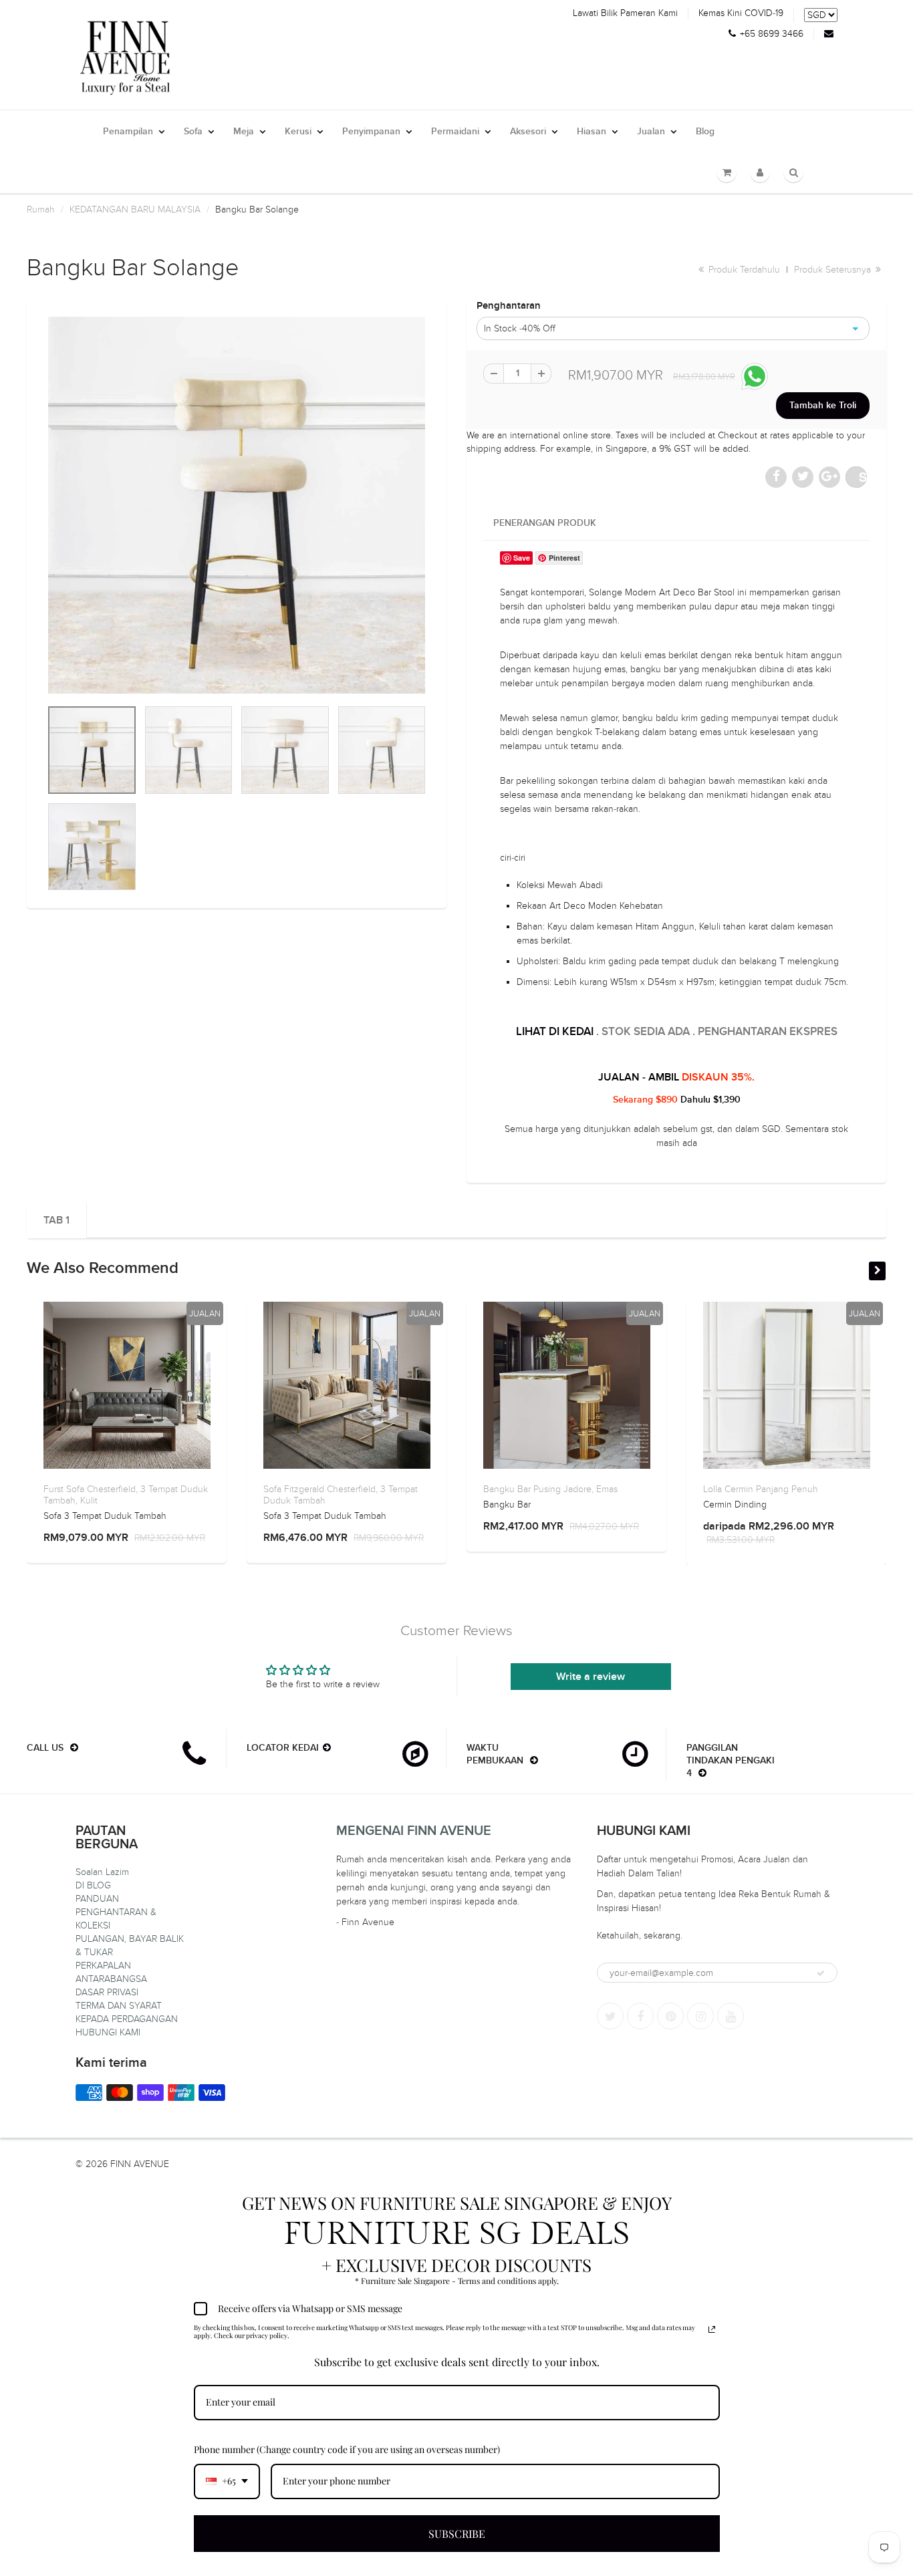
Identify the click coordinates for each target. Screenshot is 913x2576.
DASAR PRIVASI (107, 1992)
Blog (705, 132)
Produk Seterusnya (834, 270)
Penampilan (128, 132)
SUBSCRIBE (457, 2534)
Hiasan (592, 132)
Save (863, 477)
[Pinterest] (670, 2016)
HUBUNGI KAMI (108, 2032)
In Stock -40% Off (520, 328)
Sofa (193, 132)
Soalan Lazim (102, 1872)
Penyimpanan (371, 132)
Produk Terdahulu (743, 270)
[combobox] (227, 2481)
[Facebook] (640, 2016)
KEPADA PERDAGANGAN (127, 2019)
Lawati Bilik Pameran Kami (625, 13)
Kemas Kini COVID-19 (741, 13)
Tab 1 (56, 1220)
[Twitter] (610, 2016)
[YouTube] (731, 2016)
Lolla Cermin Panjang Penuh (761, 1489)
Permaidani (455, 132)
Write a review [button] (591, 1677)
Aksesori (528, 132)
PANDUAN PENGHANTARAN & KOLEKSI (116, 1912)
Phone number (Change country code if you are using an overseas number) (347, 2449)
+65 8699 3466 (772, 34)
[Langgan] (821, 1973)
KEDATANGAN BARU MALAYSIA (135, 209)
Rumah (41, 209)
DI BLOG (93, 1885)
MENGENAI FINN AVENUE (414, 1831)
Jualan (651, 132)
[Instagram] (700, 2016)
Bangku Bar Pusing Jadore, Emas (550, 1489)
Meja (244, 132)
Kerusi (298, 132)
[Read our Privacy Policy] (712, 2329)
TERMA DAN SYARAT (119, 2006)
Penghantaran (509, 306)
